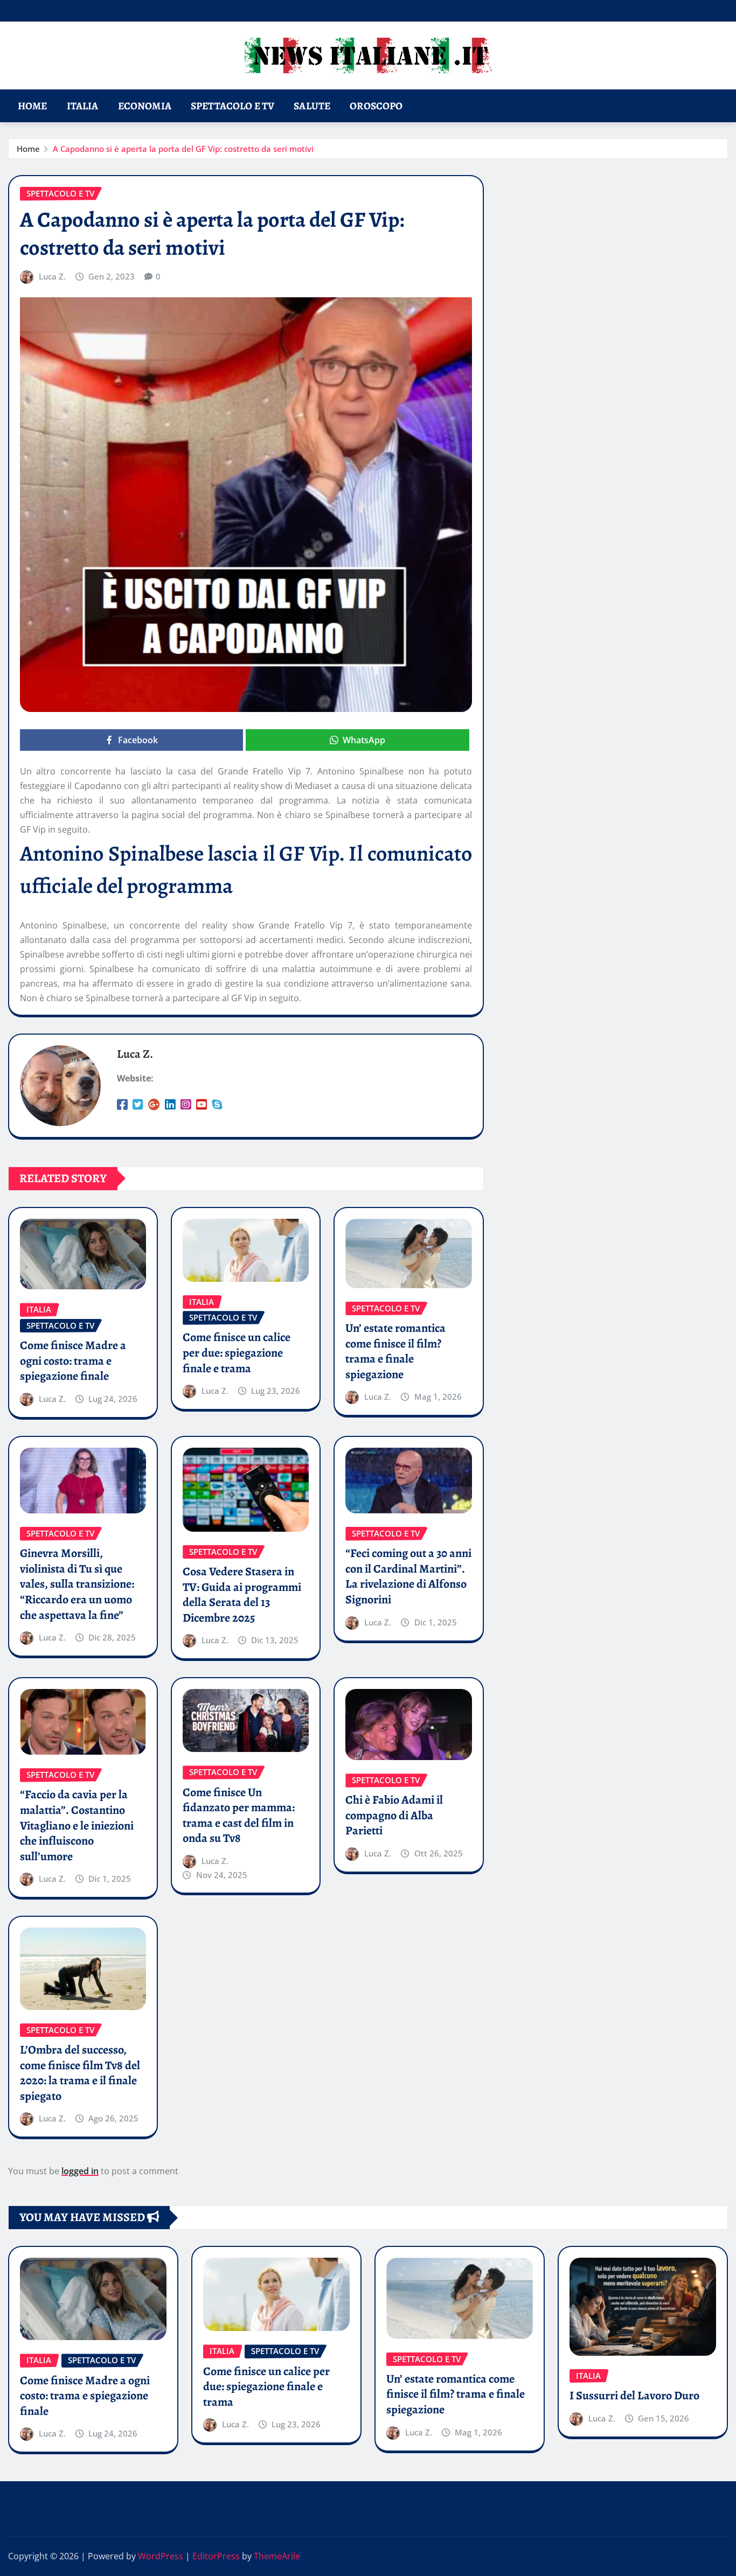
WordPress (161, 2556)
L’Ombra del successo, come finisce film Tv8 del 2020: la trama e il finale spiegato (80, 2073)
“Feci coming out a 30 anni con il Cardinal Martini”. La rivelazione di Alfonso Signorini (408, 1576)
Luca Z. (52, 276)
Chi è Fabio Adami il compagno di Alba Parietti (394, 1815)
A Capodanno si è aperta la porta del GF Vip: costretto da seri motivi (183, 149)
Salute (312, 106)
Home (33, 106)
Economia (145, 106)
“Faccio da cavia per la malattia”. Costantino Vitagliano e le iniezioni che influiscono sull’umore (77, 1825)
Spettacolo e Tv (232, 106)
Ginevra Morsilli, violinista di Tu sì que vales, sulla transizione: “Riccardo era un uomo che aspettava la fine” (77, 1584)
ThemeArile (277, 2556)
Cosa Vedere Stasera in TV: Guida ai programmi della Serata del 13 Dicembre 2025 (242, 1595)
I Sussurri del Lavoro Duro (634, 2396)
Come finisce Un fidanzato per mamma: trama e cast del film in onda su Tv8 (239, 1816)
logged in (80, 2171)
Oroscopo (376, 106)
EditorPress (216, 2556)
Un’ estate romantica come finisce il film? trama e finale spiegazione (395, 1351)
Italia (83, 106)
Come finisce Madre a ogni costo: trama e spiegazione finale (73, 1361)
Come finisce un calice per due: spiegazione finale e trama (237, 1353)
